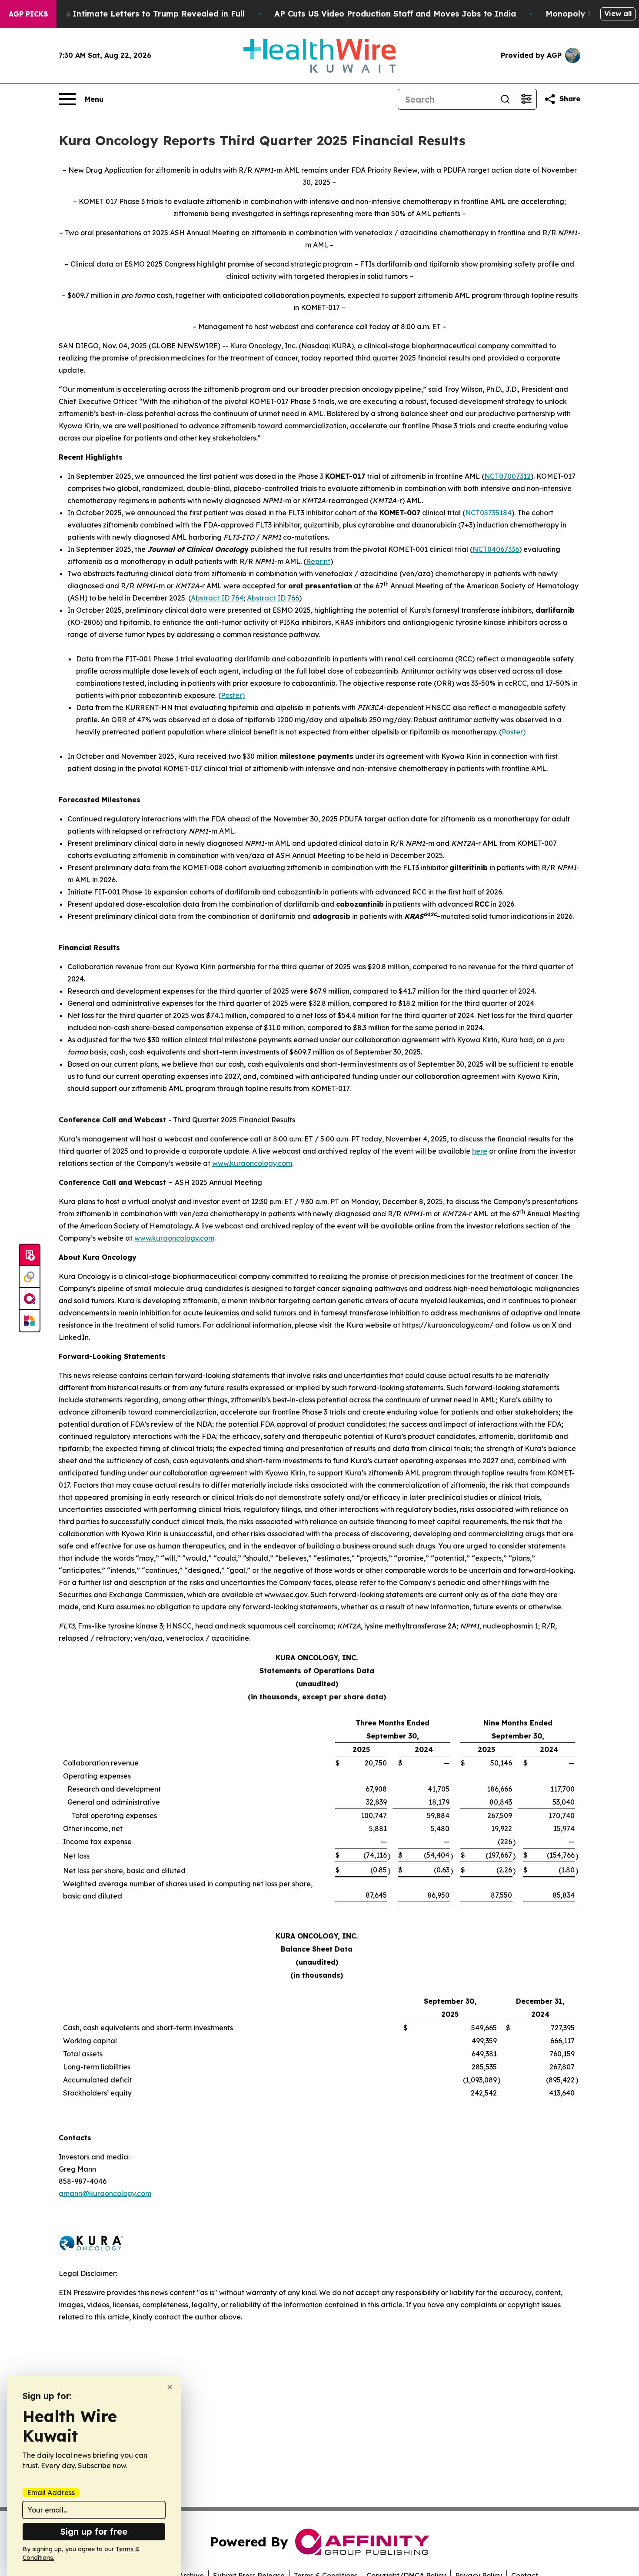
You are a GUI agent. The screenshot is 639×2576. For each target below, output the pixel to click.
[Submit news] (30, 1255)
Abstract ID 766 (273, 598)
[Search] (505, 99)
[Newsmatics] (30, 1321)
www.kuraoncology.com (252, 1163)
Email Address (51, 2493)
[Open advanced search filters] (526, 99)
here (480, 1151)
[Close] (170, 2387)
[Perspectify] (30, 1277)
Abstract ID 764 (217, 598)
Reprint (318, 561)
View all (618, 13)
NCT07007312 (508, 476)
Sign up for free (94, 2531)
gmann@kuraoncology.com (105, 2193)
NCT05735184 (488, 513)
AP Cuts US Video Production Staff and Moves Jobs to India (395, 14)
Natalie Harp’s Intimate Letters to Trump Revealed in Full (128, 14)
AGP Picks (28, 14)
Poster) (233, 695)
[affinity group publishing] (30, 1299)
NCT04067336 (496, 549)
